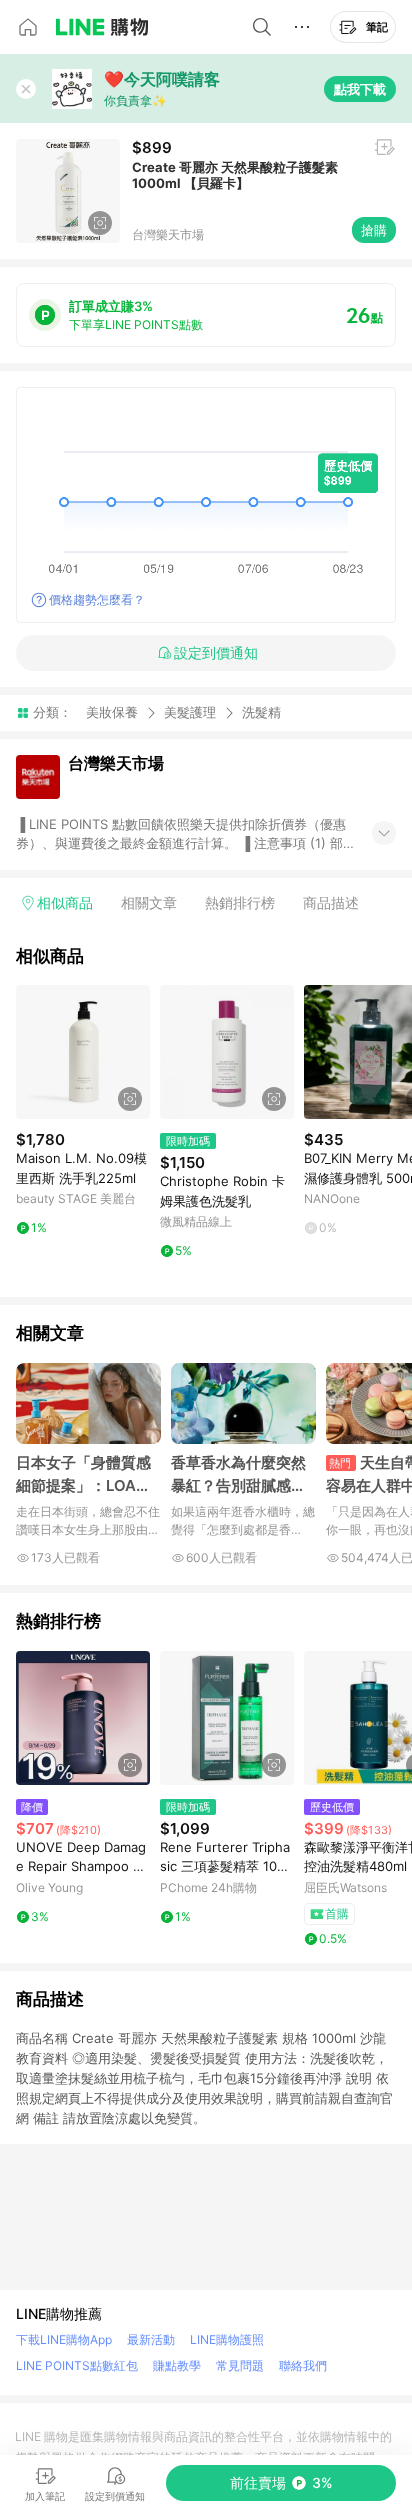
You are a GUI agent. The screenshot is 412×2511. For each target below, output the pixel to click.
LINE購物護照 (227, 2339)
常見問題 (240, 2365)
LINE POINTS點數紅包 (77, 2365)
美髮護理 (190, 712)
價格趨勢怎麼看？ (97, 599)
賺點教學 (177, 2365)
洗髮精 (261, 712)
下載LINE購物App (64, 2339)
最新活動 (151, 2339)
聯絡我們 (303, 2365)
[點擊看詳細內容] (83, 1052)
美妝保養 (112, 712)
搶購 (374, 230)
